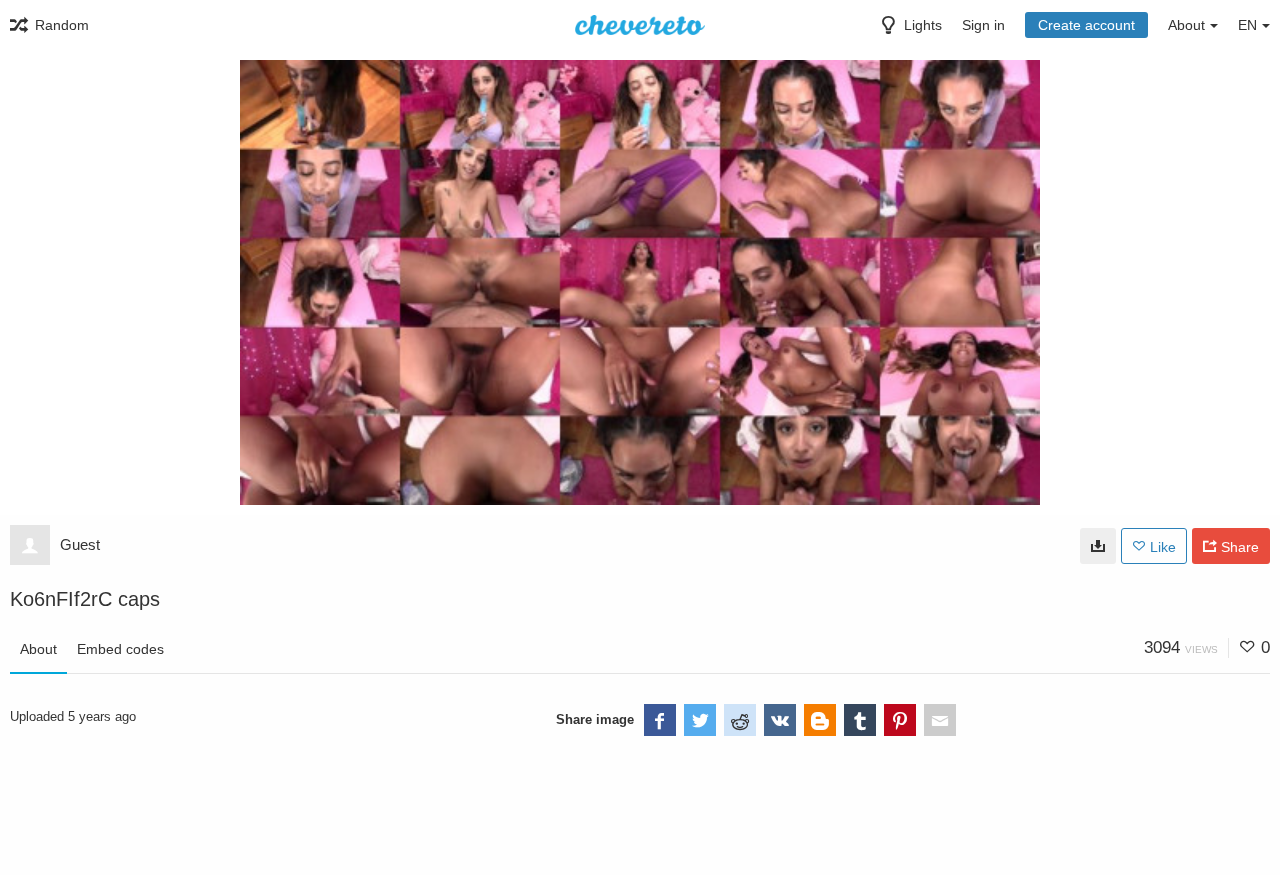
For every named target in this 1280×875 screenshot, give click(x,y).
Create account (1086, 25)
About (38, 649)
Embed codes (120, 649)
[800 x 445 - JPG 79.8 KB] (1098, 546)
